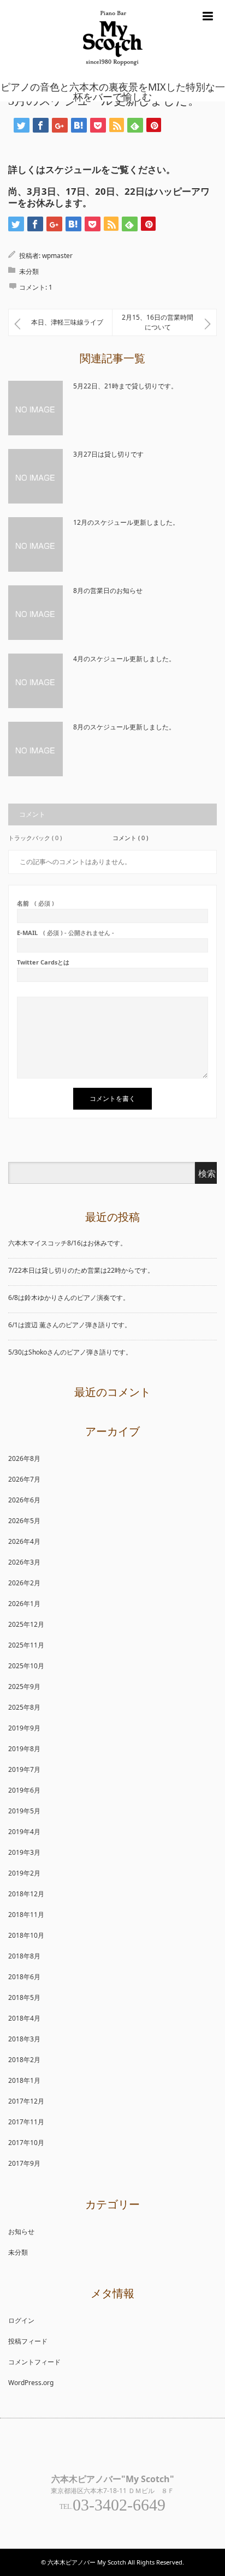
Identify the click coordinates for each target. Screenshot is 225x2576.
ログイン (21, 2320)
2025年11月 (26, 1645)
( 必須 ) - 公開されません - (66, 933)
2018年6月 (24, 1977)
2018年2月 (24, 2060)
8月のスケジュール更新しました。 (124, 727)
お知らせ (21, 2231)
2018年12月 (26, 1894)
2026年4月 (24, 1541)
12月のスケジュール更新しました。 (126, 522)
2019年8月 (24, 1749)
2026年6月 (24, 1500)
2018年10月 (26, 1935)
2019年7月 (24, 1769)
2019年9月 (24, 1728)
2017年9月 (24, 2163)
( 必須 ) (35, 903)
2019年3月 (24, 1852)
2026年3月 (24, 1562)
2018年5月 (24, 1997)
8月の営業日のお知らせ (108, 591)
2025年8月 (24, 1707)
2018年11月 (26, 1915)
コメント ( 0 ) (130, 838)
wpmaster (57, 256)
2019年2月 (24, 1873)
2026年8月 (24, 1458)
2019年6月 (24, 1790)
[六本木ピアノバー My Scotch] (113, 75)
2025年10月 (26, 1666)
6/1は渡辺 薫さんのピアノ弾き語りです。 (70, 1325)
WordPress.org (31, 2383)
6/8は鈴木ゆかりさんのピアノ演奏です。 (69, 1298)
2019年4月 (24, 1832)
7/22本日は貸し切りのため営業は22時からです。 (81, 1270)
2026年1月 (24, 1604)
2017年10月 (26, 2143)
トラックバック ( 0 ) (35, 838)
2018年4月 (24, 2018)
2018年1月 (24, 2080)
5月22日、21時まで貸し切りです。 (125, 386)
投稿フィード (28, 2341)
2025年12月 (26, 1624)
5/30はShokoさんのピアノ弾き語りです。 (70, 1352)
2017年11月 (26, 2122)
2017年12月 (26, 2101)
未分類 (29, 271)
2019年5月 (24, 1811)
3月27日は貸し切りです (108, 454)
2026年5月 (24, 1521)
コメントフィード (34, 2362)
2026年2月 (24, 1583)
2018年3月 (24, 2039)
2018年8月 (24, 1956)
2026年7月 (24, 1479)
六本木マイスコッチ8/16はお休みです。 (67, 1243)
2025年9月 (24, 1687)
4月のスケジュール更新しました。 (124, 659)
